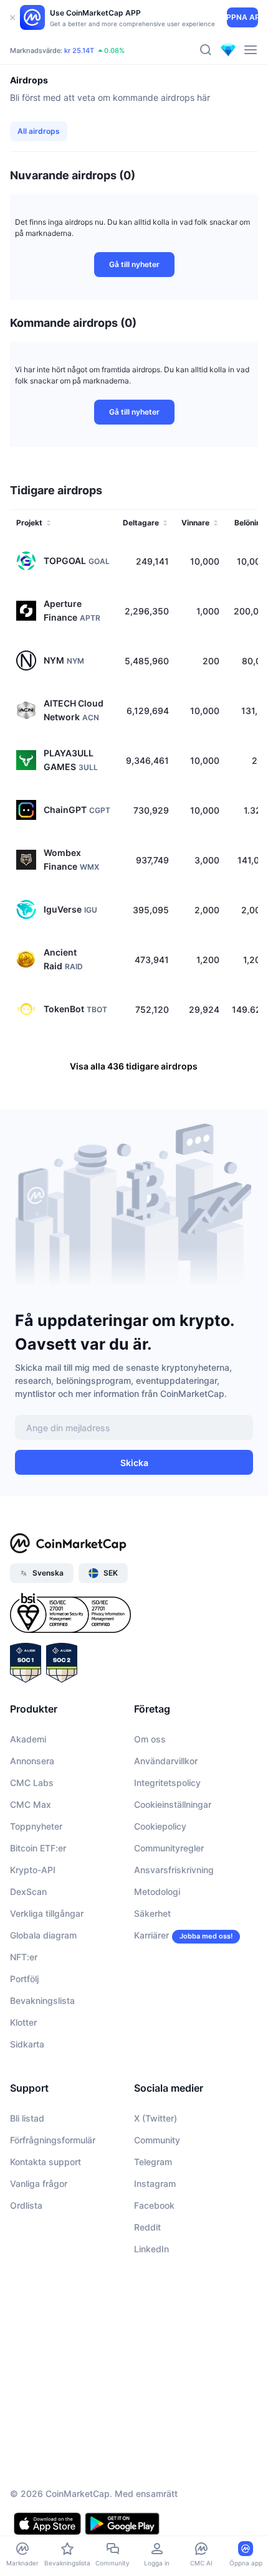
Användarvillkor (166, 1761)
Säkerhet (152, 1913)
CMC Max (31, 1804)
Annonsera (32, 1761)
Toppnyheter (36, 1826)
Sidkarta (27, 2044)
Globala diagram (43, 1935)
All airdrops (39, 131)
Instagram (155, 2183)
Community (157, 2140)
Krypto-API (33, 1870)
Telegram (153, 2162)
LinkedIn (151, 2249)
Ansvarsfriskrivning (174, 1870)
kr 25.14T (79, 50)
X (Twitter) (156, 2118)
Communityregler (169, 1848)
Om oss (150, 1739)
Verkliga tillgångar (47, 1913)
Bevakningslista (42, 2000)
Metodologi (157, 1892)
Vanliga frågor (39, 2183)
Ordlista (26, 2205)
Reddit (147, 2227)
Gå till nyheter (134, 264)
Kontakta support (45, 2162)
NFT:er (24, 1957)
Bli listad (27, 2118)
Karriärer (151, 1935)
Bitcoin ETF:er (38, 1848)
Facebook (154, 2205)
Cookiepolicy (160, 1826)
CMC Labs (32, 1783)
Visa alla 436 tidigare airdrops (134, 1066)
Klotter (23, 2022)
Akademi (28, 1739)
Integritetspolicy (167, 1783)
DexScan (28, 1892)
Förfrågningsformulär (53, 2140)
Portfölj (24, 1979)
